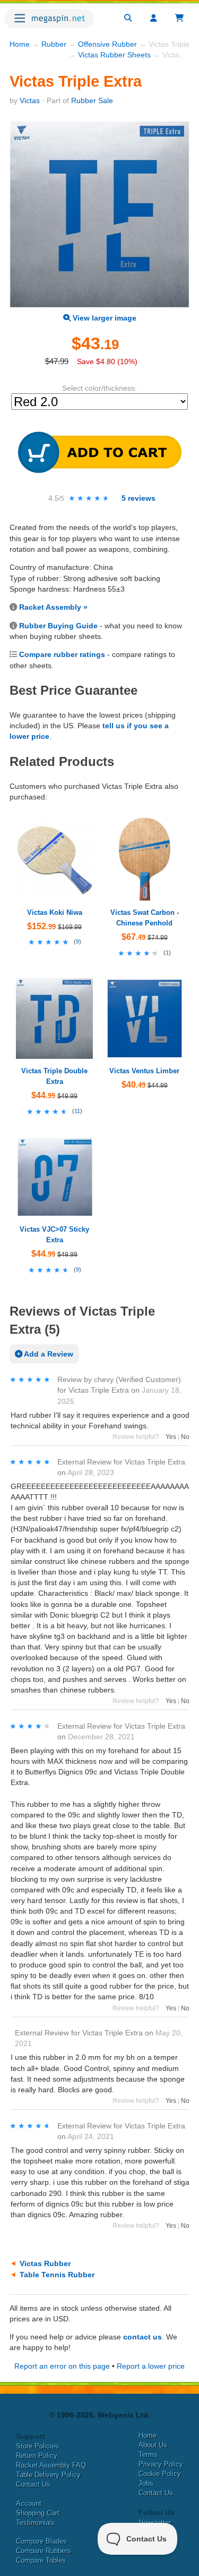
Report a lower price (151, 2366)
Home (20, 44)
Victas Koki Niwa (55, 912)
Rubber (54, 44)
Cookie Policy (160, 2474)
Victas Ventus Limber (144, 1071)
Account (29, 2503)
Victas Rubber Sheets (114, 55)
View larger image (103, 318)
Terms (148, 2455)
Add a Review (48, 1354)
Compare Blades (41, 2541)
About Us (153, 2445)
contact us (142, 2337)
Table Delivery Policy (48, 2475)
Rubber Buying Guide (58, 626)
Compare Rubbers (44, 2551)
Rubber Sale (92, 100)
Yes (171, 1437)
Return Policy (37, 2456)
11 (77, 1111)
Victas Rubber (45, 2263)
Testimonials (35, 2523)
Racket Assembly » (53, 607)
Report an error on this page (62, 2366)
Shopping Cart (38, 2513)
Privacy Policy (161, 2464)
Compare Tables (41, 2560)
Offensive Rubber (107, 44)
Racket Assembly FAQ (51, 2465)
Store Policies (37, 2446)
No (185, 1437)
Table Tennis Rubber (57, 2275)
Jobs (146, 2483)
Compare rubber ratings (62, 654)
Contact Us (33, 2484)
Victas (30, 100)
